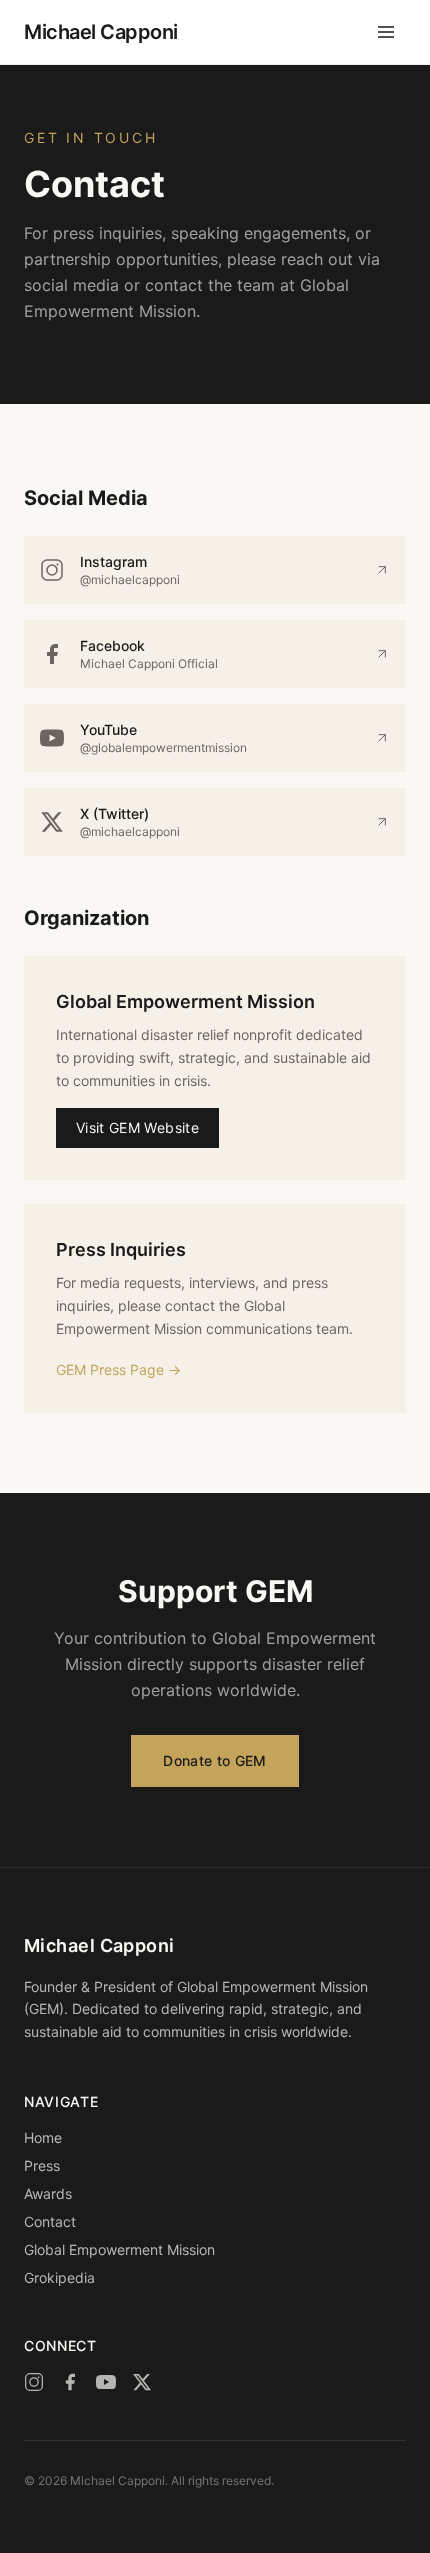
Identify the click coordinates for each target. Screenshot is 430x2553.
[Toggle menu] (386, 32)
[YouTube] (106, 2382)
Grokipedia (59, 2277)
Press (42, 2165)
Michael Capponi (101, 32)
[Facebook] (70, 2382)
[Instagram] (34, 2382)
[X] (142, 2382)
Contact (50, 2221)
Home (43, 2137)
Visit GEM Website (137, 1127)
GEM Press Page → (118, 1369)
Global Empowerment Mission (119, 2249)
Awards (48, 2193)
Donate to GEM (215, 1760)
